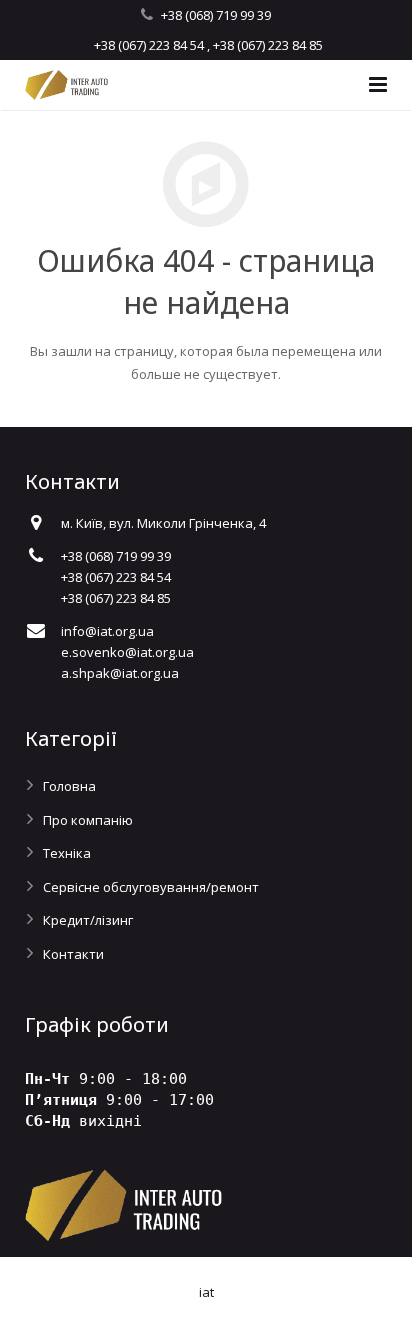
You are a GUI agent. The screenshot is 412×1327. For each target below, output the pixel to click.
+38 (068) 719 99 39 (216, 15)
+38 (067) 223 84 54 (149, 45)
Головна (69, 786)
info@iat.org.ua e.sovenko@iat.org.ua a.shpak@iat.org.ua (127, 652)
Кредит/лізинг (88, 920)
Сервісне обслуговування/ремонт (151, 887)
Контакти (73, 954)
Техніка (67, 853)
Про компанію (88, 820)
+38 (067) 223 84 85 (268, 45)
